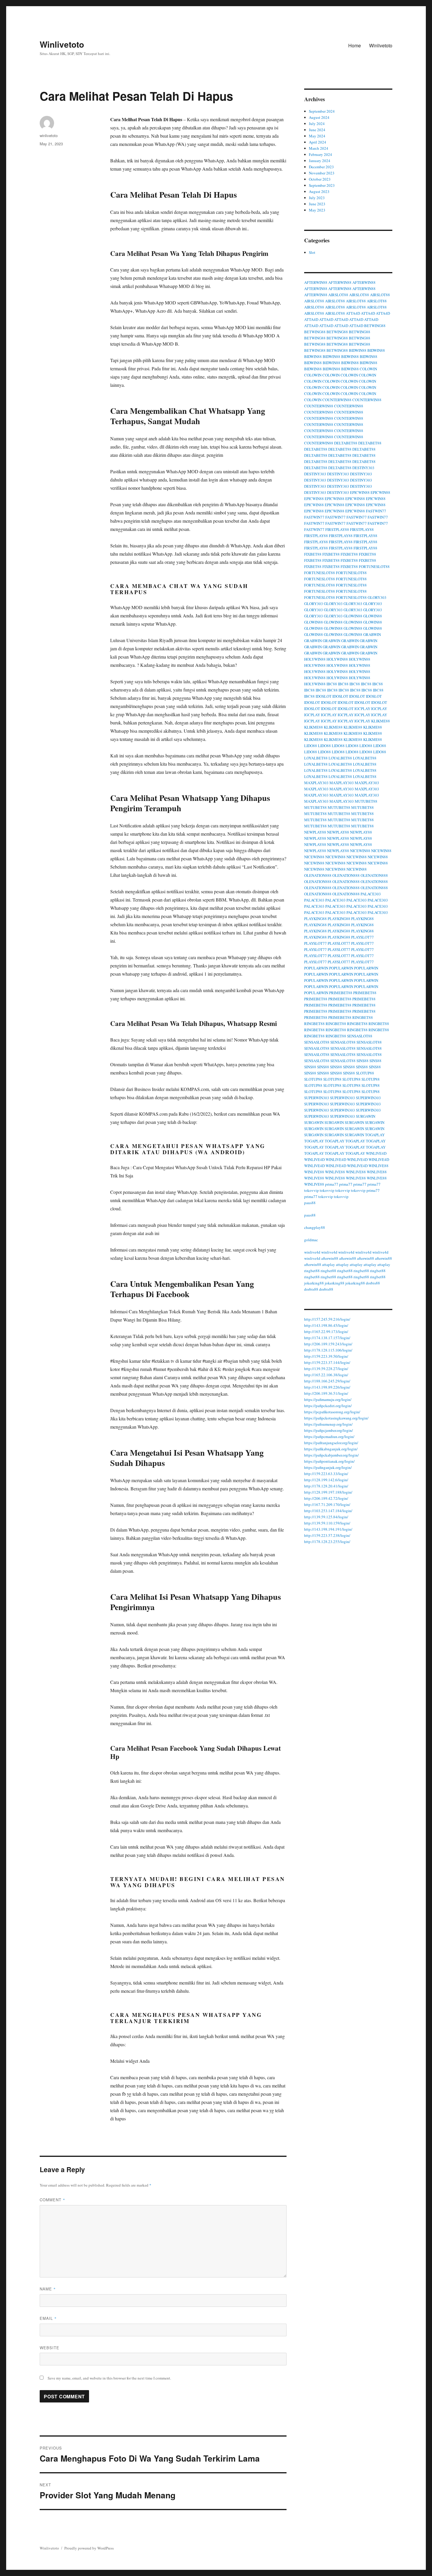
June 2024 (317, 130)
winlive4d (312, 1252)
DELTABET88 (346, 443)
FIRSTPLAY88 (337, 529)
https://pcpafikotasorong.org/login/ (332, 1412)
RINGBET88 (363, 1017)
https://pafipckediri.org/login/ (328, 1406)
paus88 (310, 1203)
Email (48, 2318)
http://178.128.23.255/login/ (327, 1542)
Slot (312, 252)
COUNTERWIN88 (337, 400)
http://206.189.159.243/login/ (328, 1344)
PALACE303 (371, 894)
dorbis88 (373, 1283)
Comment (52, 2200)
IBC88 (332, 684)
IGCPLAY (362, 709)
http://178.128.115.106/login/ (328, 1350)
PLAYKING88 (315, 919)
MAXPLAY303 (316, 783)
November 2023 (322, 173)
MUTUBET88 (366, 801)
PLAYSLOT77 (362, 937)
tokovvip (312, 1190)
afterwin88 (330, 1258)
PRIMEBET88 (341, 993)
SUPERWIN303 (317, 1098)
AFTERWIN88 (316, 282)
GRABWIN (372, 634)
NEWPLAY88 (315, 832)
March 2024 (319, 148)
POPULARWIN (316, 968)
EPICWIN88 (360, 492)
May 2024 (317, 136)
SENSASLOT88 (360, 1036)
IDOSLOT (324, 696)
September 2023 (322, 185)
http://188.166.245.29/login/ (327, 1381)
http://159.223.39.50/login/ (326, 1356)
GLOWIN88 (353, 616)
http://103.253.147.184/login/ (328, 1511)
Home (355, 45)
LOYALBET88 (316, 758)
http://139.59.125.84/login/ (326, 1517)
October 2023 (320, 179)
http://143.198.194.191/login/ (328, 1529)
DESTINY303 (363, 468)
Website (50, 2348)
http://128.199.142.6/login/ (326, 1480)
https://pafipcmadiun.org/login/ (329, 1437)
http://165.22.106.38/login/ (326, 1375)
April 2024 (318, 142)
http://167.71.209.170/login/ (327, 1504)
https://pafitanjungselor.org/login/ (331, 1443)
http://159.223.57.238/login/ (327, 1535)
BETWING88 (375, 326)
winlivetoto (49, 135)
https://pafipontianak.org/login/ (329, 1461)
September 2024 (322, 111)
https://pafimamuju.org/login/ (328, 1399)
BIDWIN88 (358, 350)
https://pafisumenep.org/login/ (328, 1424)
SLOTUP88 (365, 1073)
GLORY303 (377, 597)
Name (48, 2289)
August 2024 (319, 117)
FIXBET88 (313, 554)
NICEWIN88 (360, 851)
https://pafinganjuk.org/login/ (328, 1467)
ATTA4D (353, 313)
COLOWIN (368, 369)
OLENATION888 (318, 875)
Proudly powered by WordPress (89, 2548)
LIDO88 (311, 746)
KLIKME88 (381, 721)
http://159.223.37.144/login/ (327, 1362)
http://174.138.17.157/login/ (327, 1338)
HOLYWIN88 (315, 659)
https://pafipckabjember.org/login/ (331, 1455)
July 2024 (317, 124)
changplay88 (315, 1227)
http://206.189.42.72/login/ (326, 1498)
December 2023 (321, 167)
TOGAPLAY (375, 1135)
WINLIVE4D (376, 1153)
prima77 (332, 1184)
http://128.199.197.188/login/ (328, 1492)
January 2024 (320, 161)
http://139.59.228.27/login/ (326, 1369)
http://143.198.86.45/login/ (326, 1325)
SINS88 (362, 1061)
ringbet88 (312, 1271)
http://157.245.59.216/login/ (327, 1319)
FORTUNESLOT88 (374, 566)
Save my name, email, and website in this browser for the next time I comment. (109, 2378)
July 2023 (317, 198)
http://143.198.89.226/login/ (327, 1387)
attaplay (329, 1264)
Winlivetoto (62, 44)
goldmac (311, 1240)
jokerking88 (314, 1283)
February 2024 (320, 154)
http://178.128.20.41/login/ (326, 1486)
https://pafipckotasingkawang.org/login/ (336, 1418)
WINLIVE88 (379, 1166)
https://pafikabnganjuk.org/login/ (331, 1449)
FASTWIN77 (376, 511)
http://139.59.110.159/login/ (327, 1523)
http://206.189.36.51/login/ (326, 1393)
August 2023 (319, 191)
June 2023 (317, 204)
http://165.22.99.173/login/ (326, 1332)
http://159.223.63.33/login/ (326, 1474)
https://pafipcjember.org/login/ (329, 1430)
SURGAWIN (366, 1116)
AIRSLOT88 (338, 295)
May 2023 (317, 210)
